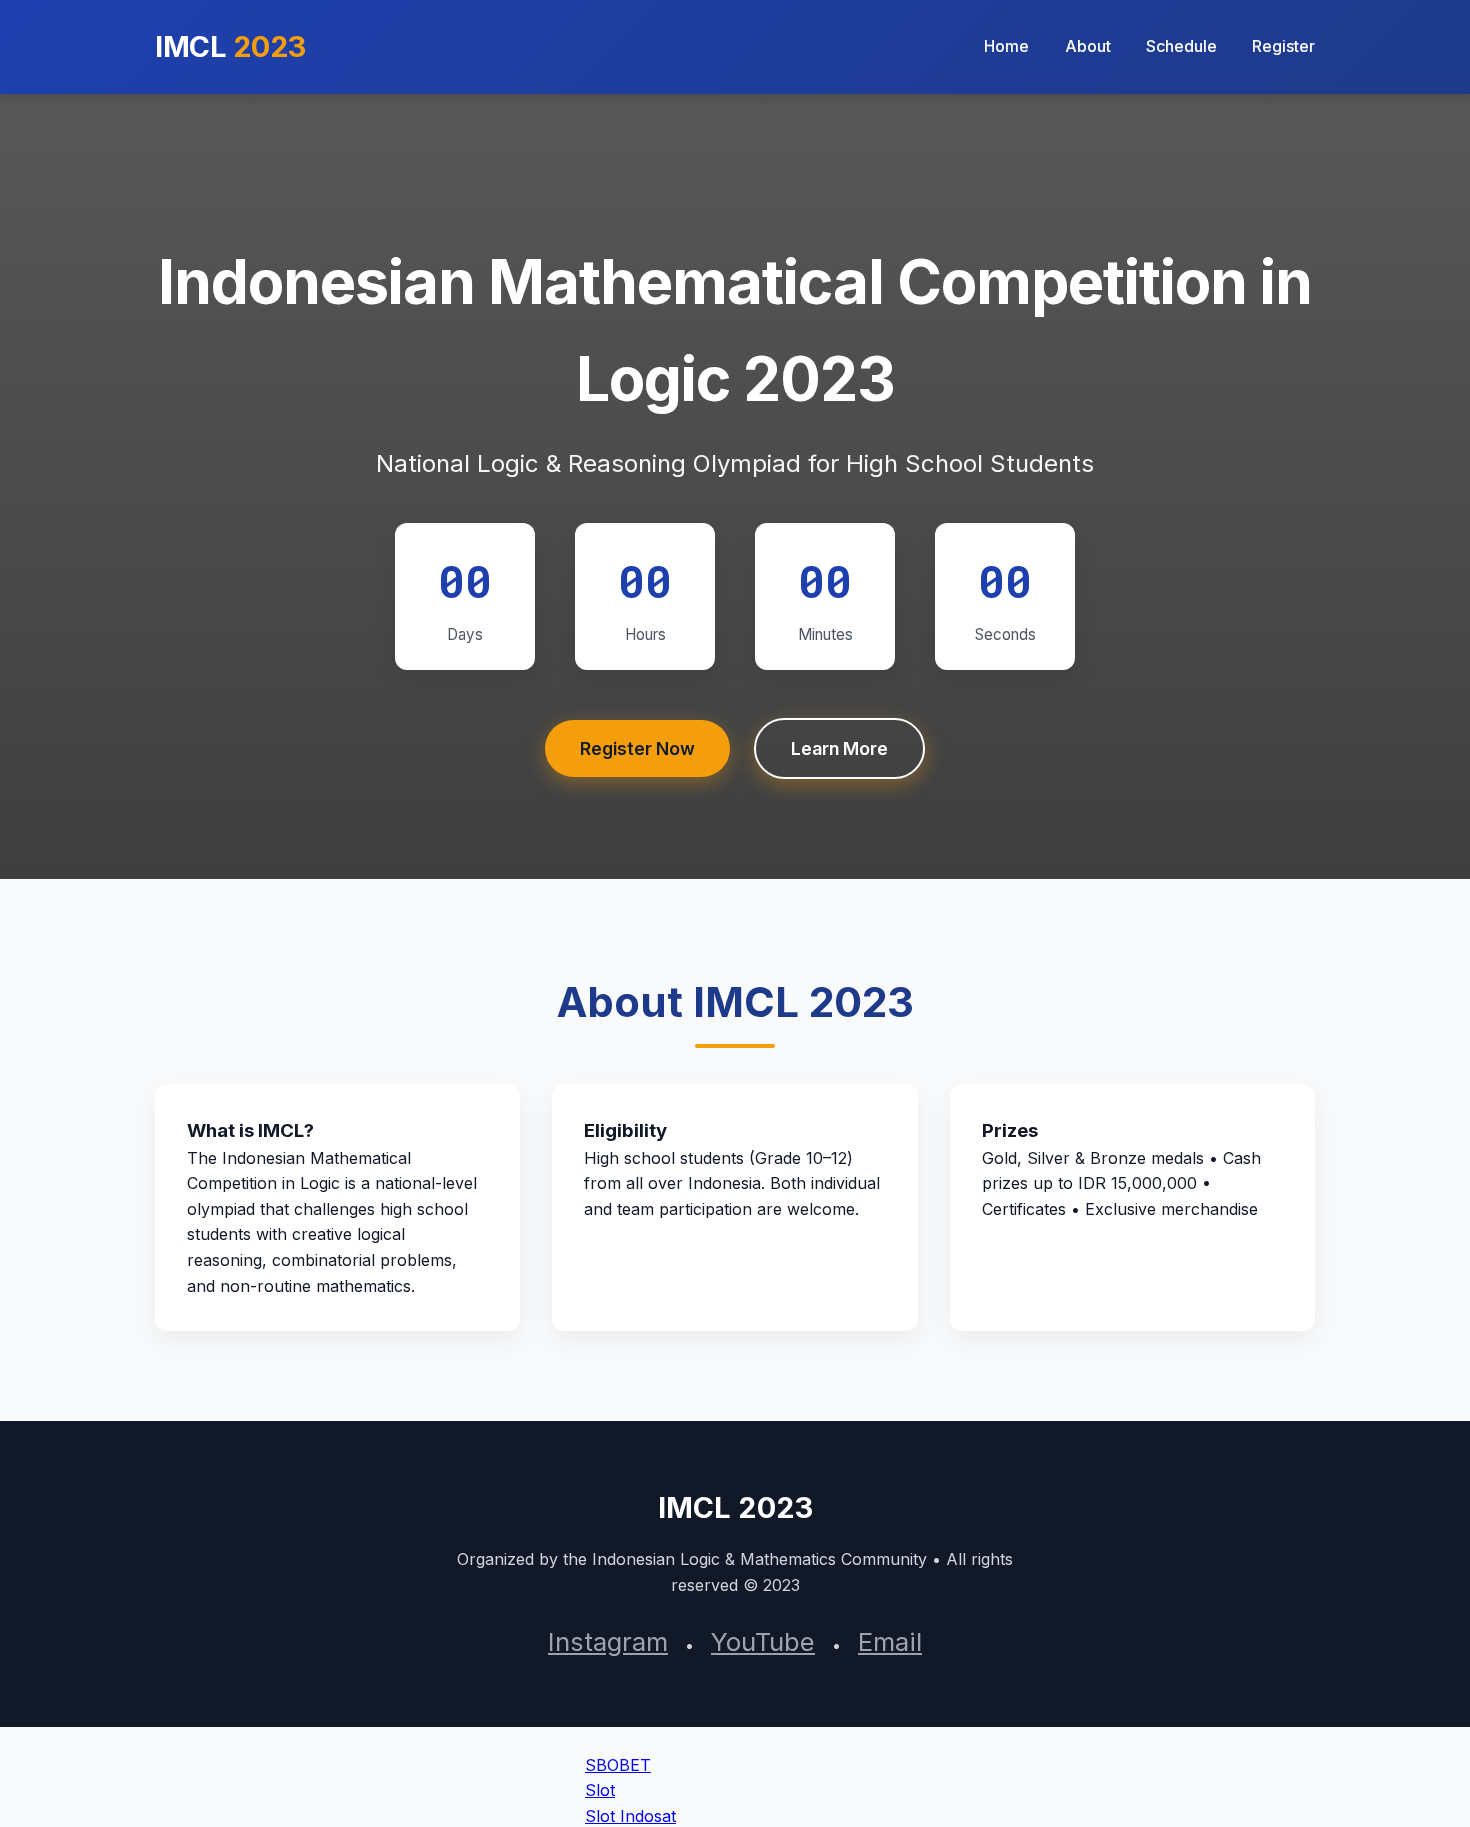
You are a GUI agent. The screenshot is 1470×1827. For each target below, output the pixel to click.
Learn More (839, 748)
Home (1006, 46)
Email (890, 1641)
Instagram (608, 1641)
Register (1283, 46)
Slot (600, 1790)
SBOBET (618, 1765)
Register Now (637, 748)
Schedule (1181, 46)
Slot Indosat (630, 1816)
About (1088, 46)
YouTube (763, 1641)
